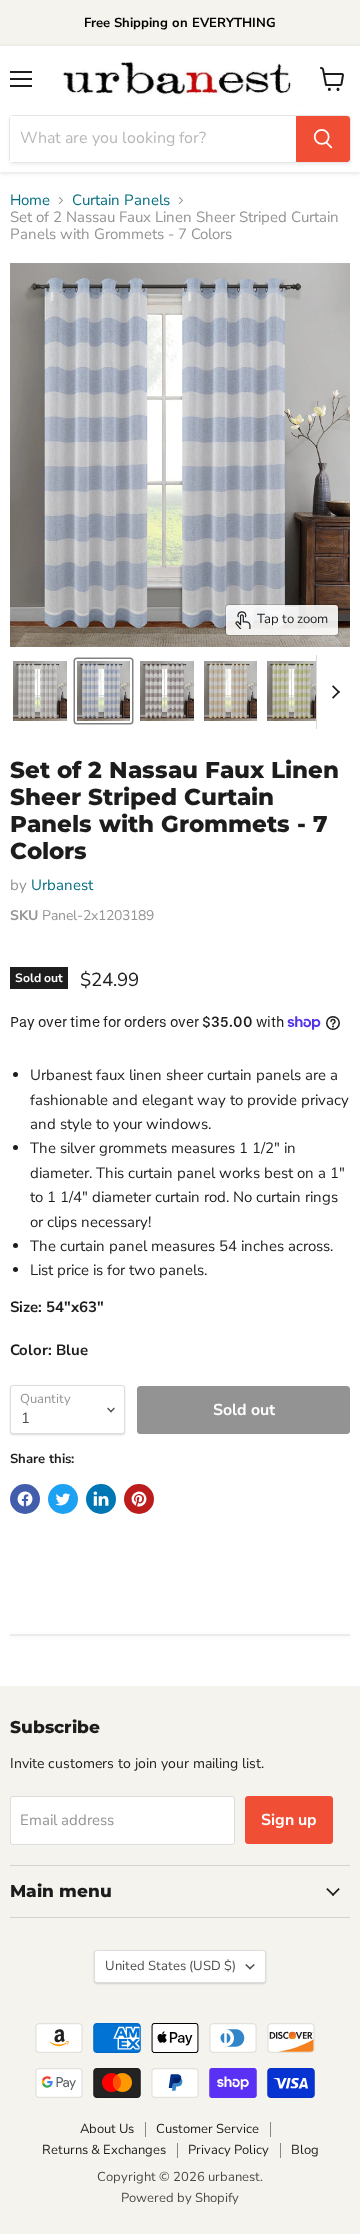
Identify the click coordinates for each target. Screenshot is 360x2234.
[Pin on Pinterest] (139, 1499)
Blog (305, 2150)
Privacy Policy (228, 2150)
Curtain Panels (121, 200)
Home (30, 200)
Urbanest (62, 885)
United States (170, 1966)
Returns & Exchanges (104, 2150)
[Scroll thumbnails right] (332, 692)
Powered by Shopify (180, 2198)
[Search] (323, 139)
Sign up (289, 1820)
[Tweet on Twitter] (63, 1499)
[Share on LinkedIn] (101, 1499)
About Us (107, 2129)
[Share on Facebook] (25, 1499)
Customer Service (207, 2129)
